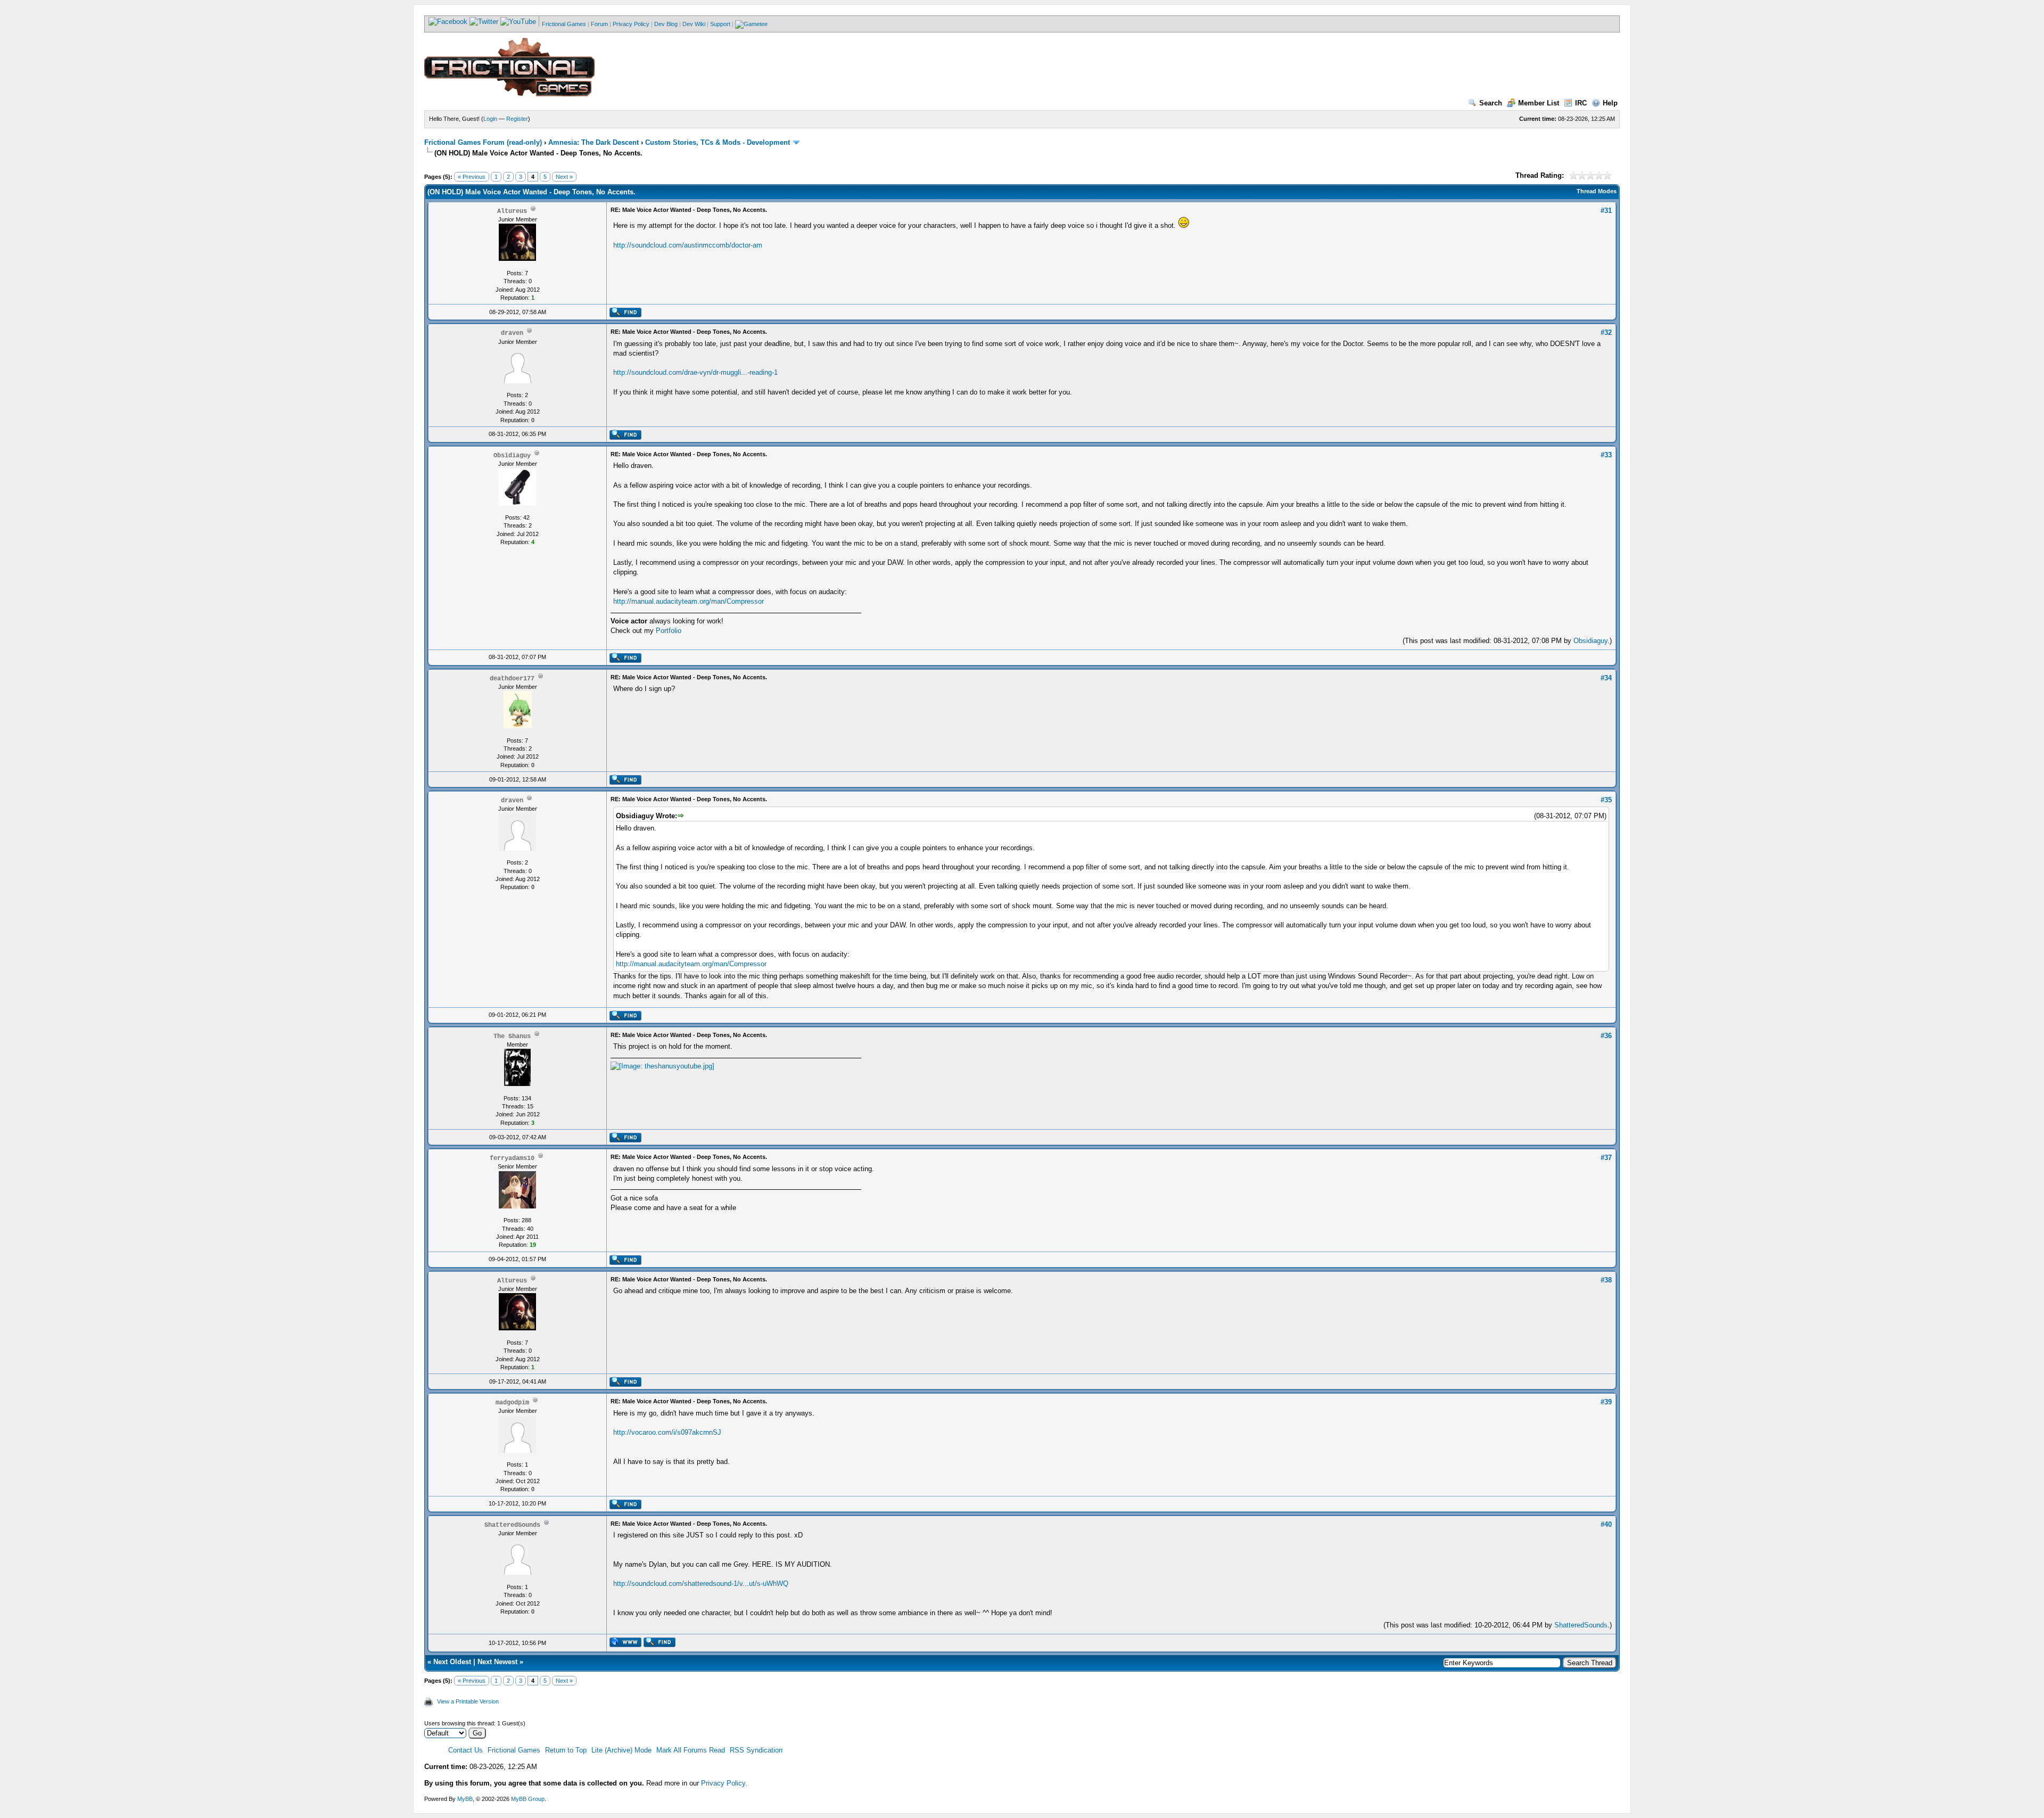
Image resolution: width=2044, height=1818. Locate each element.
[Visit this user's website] (625, 1645)
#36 (1606, 1036)
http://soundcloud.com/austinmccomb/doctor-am (688, 245)
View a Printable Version (468, 1701)
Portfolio (669, 631)
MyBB (465, 1799)
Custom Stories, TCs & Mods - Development (718, 142)
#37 (1606, 1158)
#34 (1606, 678)
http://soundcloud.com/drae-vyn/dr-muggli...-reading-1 (695, 372)
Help (1610, 103)
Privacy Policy (631, 24)
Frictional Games (564, 24)
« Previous (472, 177)
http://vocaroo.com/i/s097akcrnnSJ (667, 1432)
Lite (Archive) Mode (621, 1750)
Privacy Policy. (724, 1783)
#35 (1606, 800)
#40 (1606, 1524)
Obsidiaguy (1590, 641)
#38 (1606, 1280)
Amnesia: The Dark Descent (594, 142)
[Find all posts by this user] (625, 315)
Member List (1539, 103)
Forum (599, 24)
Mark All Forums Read (691, 1750)
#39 (1606, 1402)
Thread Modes (1597, 191)
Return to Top (566, 1750)
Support (720, 24)
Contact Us (465, 1750)
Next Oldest (452, 1662)
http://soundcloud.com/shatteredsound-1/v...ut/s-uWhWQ (701, 1583)
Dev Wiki (694, 24)
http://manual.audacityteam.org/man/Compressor (689, 601)
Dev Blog (666, 24)
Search (1491, 103)
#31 (1606, 211)
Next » (564, 177)
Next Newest (497, 1662)
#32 (1606, 332)
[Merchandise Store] (751, 24)
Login (490, 119)
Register (517, 119)
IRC (1581, 103)
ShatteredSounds (1581, 1625)
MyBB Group (528, 1799)
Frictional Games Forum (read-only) (483, 142)
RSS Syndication (756, 1750)
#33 (1606, 455)
